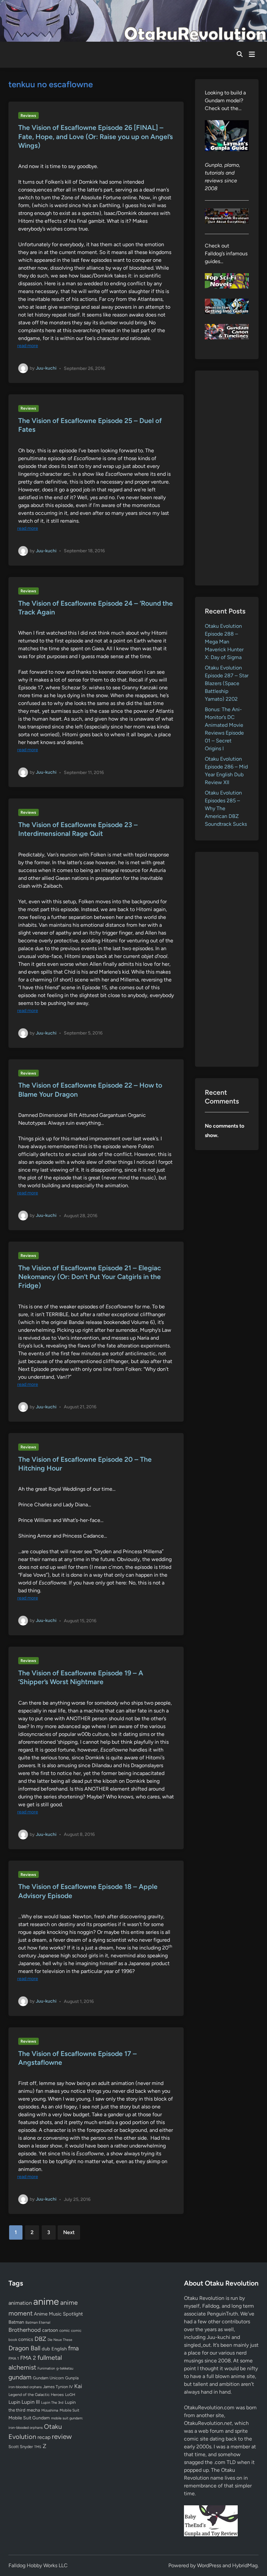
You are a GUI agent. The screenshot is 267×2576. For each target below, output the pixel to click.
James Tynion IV (58, 2387)
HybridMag (245, 2565)
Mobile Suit (69, 2410)
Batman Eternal (38, 2322)
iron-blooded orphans (25, 2387)
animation (20, 2303)
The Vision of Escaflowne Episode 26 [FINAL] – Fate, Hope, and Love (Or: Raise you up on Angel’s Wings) (96, 136)
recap (44, 2437)
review (62, 2436)
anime (46, 2301)
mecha (33, 2410)
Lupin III (31, 2402)
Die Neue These (60, 2340)
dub (46, 2349)
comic (64, 2330)
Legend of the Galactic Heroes (36, 2394)
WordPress (209, 2565)
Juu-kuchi (46, 368)
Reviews (28, 116)
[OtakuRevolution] (133, 20)
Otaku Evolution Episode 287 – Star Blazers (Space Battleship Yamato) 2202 (227, 683)
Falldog (211, 2306)
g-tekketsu (65, 2368)
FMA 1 (14, 2358)
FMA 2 (28, 2358)
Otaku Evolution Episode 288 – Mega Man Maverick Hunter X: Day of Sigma (224, 642)
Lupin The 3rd (52, 2402)
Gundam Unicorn (48, 2378)
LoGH (70, 2395)
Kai (78, 2386)
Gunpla (72, 2378)
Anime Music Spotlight (58, 2314)
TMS (38, 2447)
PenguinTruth (223, 2314)
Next (69, 2232)
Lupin (14, 2402)
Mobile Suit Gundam (29, 2418)
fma (73, 2348)
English (59, 2349)
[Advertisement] (227, 478)
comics (26, 2339)
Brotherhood (25, 2330)
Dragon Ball (24, 2348)
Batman (16, 2322)
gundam (20, 2377)
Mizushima (50, 2410)
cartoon (50, 2330)
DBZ (40, 2339)
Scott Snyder (21, 2447)
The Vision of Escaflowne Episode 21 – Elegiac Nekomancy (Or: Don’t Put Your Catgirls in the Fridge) (90, 1277)
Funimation (46, 2368)
